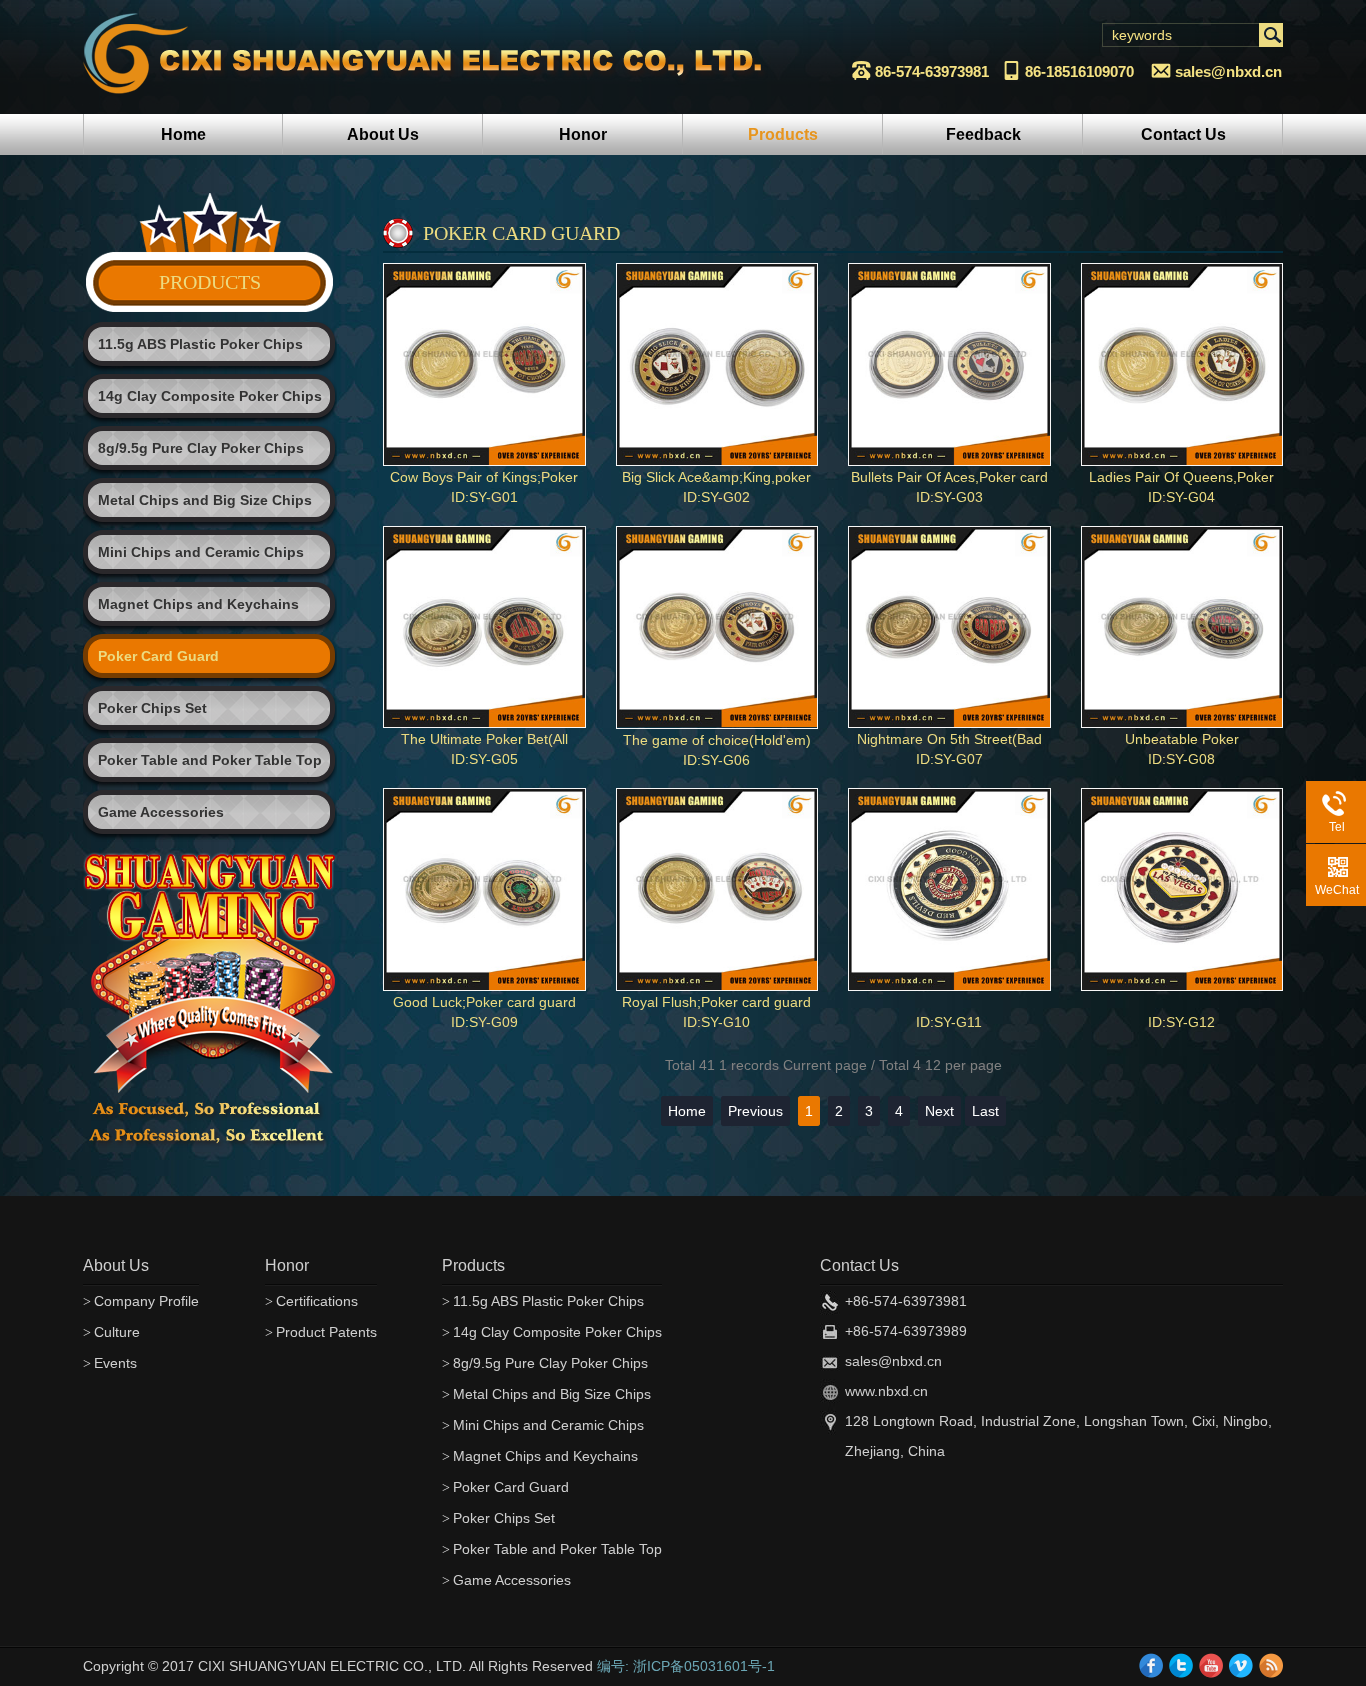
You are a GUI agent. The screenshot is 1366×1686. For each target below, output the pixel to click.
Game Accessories (161, 812)
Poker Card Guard (158, 656)
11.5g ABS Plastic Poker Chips (200, 344)
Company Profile (141, 1301)
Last (985, 1111)
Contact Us (1183, 134)
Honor (583, 134)
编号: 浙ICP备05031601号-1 (686, 1666)
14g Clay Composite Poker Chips (210, 396)
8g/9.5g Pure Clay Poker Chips (201, 448)
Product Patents (321, 1332)
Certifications (311, 1301)
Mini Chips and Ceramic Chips (201, 552)
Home (183, 134)
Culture (111, 1332)
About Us (383, 134)
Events (110, 1363)
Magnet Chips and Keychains (198, 604)
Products (783, 134)
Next (939, 1111)
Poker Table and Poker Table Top (210, 760)
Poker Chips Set (152, 708)
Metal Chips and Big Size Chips (205, 500)
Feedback (983, 134)
